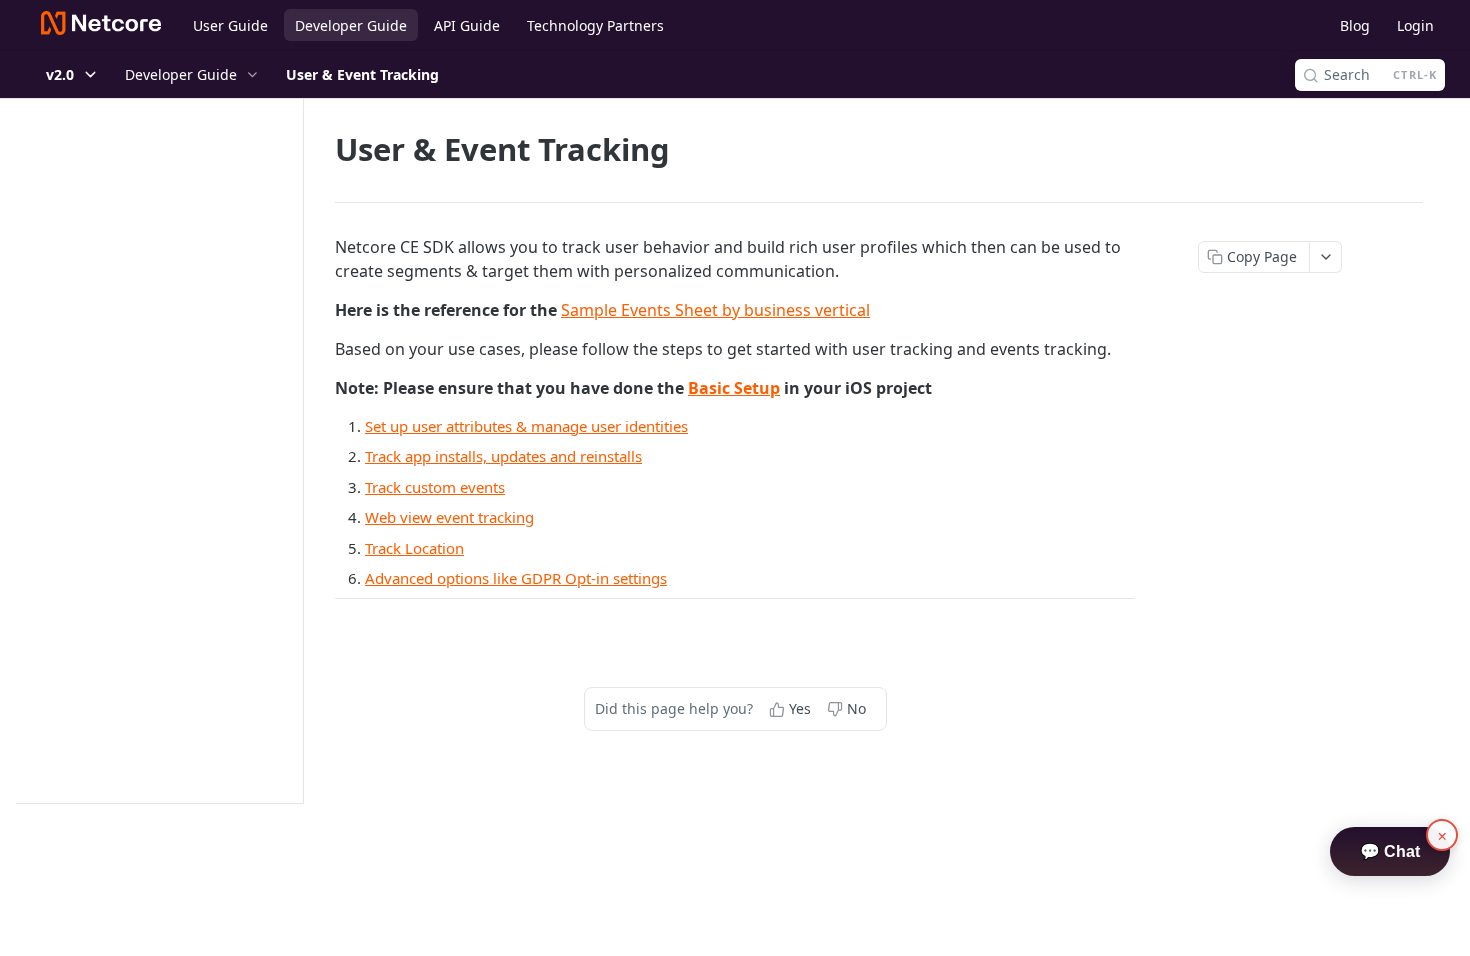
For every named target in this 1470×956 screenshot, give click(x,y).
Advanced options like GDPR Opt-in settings (516, 578)
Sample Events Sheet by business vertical (715, 310)
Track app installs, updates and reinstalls (503, 456)
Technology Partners (595, 25)
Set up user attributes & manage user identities (526, 426)
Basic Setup (734, 388)
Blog (1355, 25)
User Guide (230, 25)
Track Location (414, 548)
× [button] (1442, 835)
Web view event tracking (449, 517)
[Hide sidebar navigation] (299, 450)
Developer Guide (351, 25)
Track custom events (435, 487)
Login (1415, 25)
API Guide (467, 25)
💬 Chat (1390, 851)
